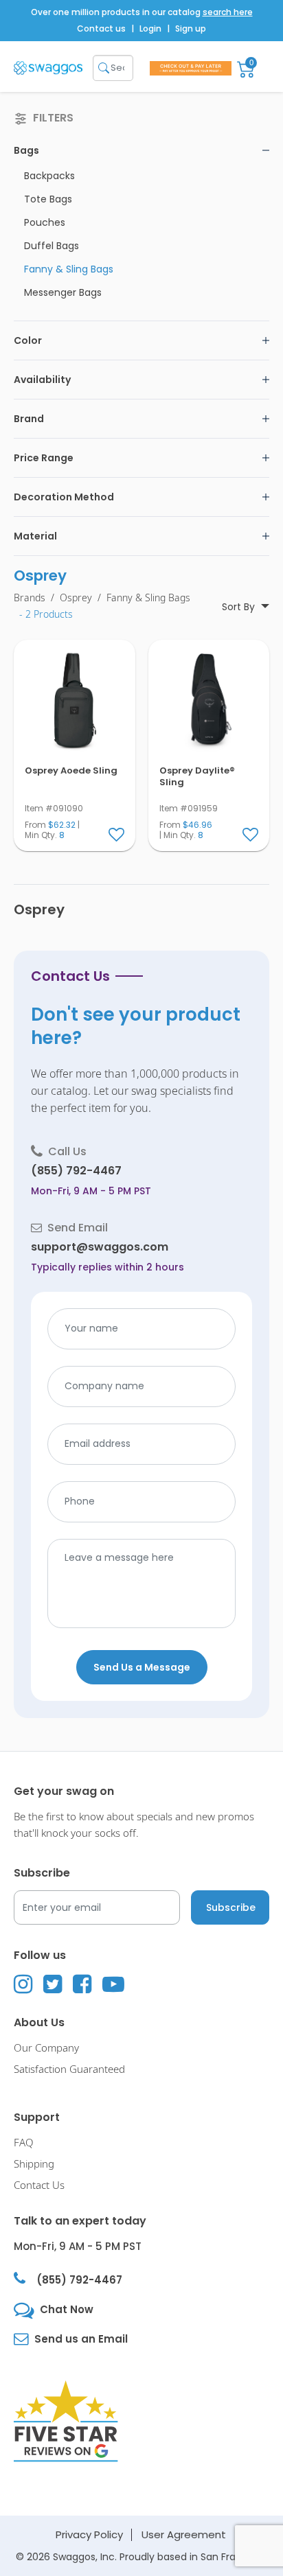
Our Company (46, 2048)
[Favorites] (117, 835)
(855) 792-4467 (76, 1171)
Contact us (101, 28)
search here (228, 12)
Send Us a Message (142, 1667)
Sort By (240, 607)
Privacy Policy (89, 2534)
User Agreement (184, 2534)
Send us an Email (81, 2339)
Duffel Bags (52, 246)
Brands (30, 598)
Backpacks (49, 176)
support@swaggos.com (100, 1247)
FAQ (24, 2143)
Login (150, 28)
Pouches (45, 222)
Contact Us (39, 2185)
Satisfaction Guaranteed (69, 2069)
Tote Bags (48, 199)
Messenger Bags (63, 292)
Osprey (76, 598)
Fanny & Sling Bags (69, 269)
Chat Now (67, 2309)
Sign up (191, 28)
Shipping (34, 2164)
